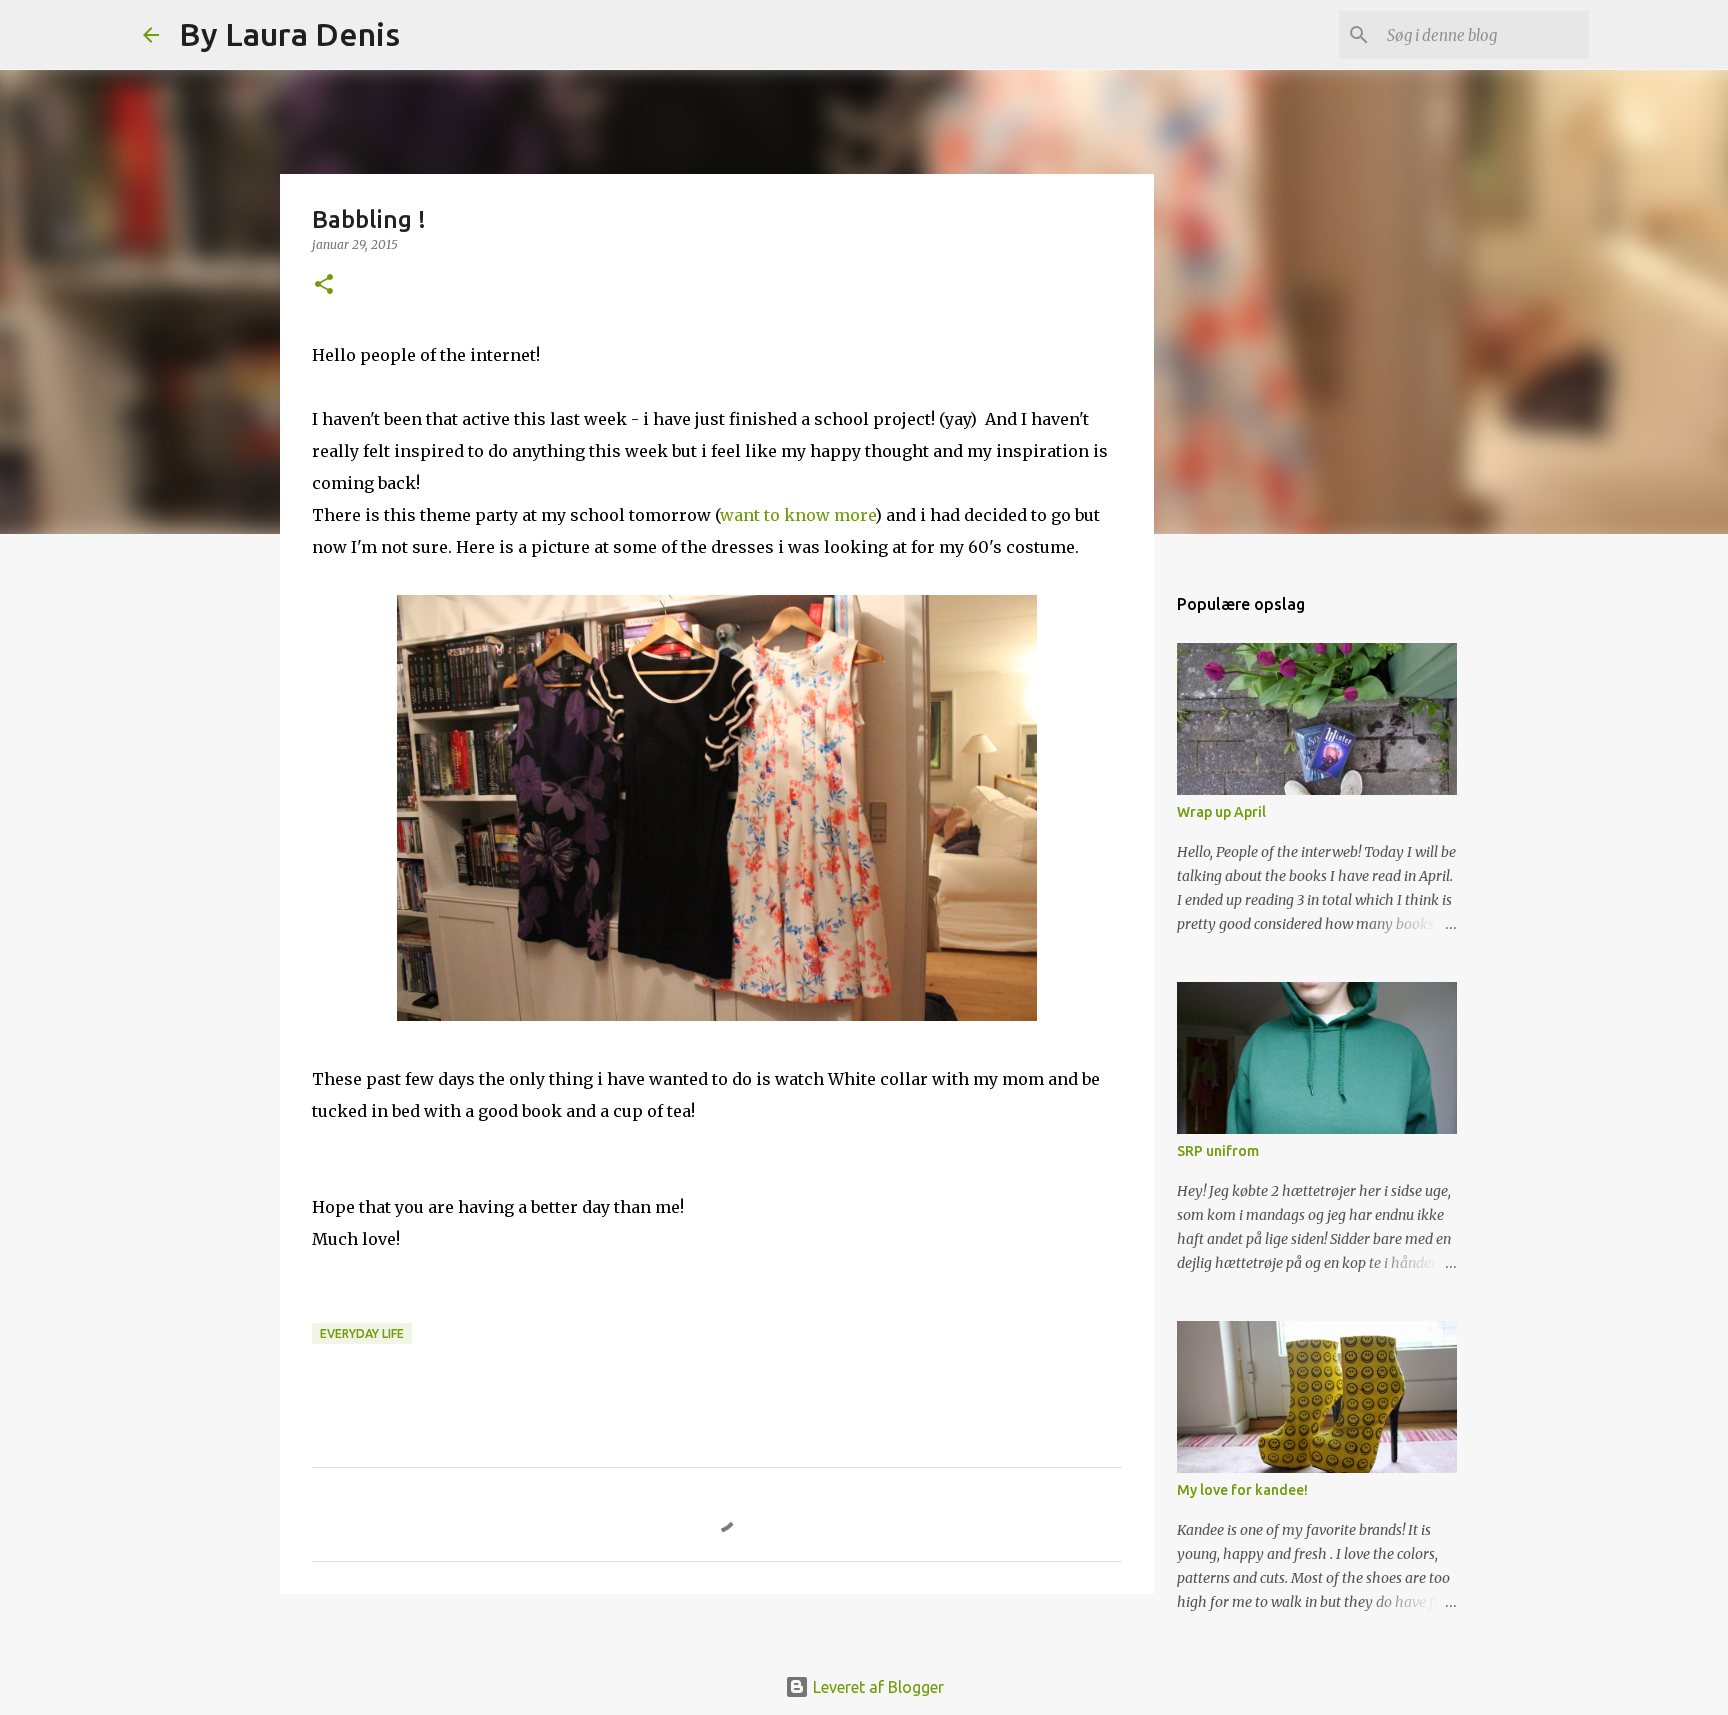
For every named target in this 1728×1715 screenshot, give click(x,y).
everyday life (362, 1333)
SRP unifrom (1218, 1151)
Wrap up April (1221, 812)
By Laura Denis (289, 34)
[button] (324, 285)
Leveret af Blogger (876, 1687)
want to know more (797, 515)
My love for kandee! (1242, 1490)
